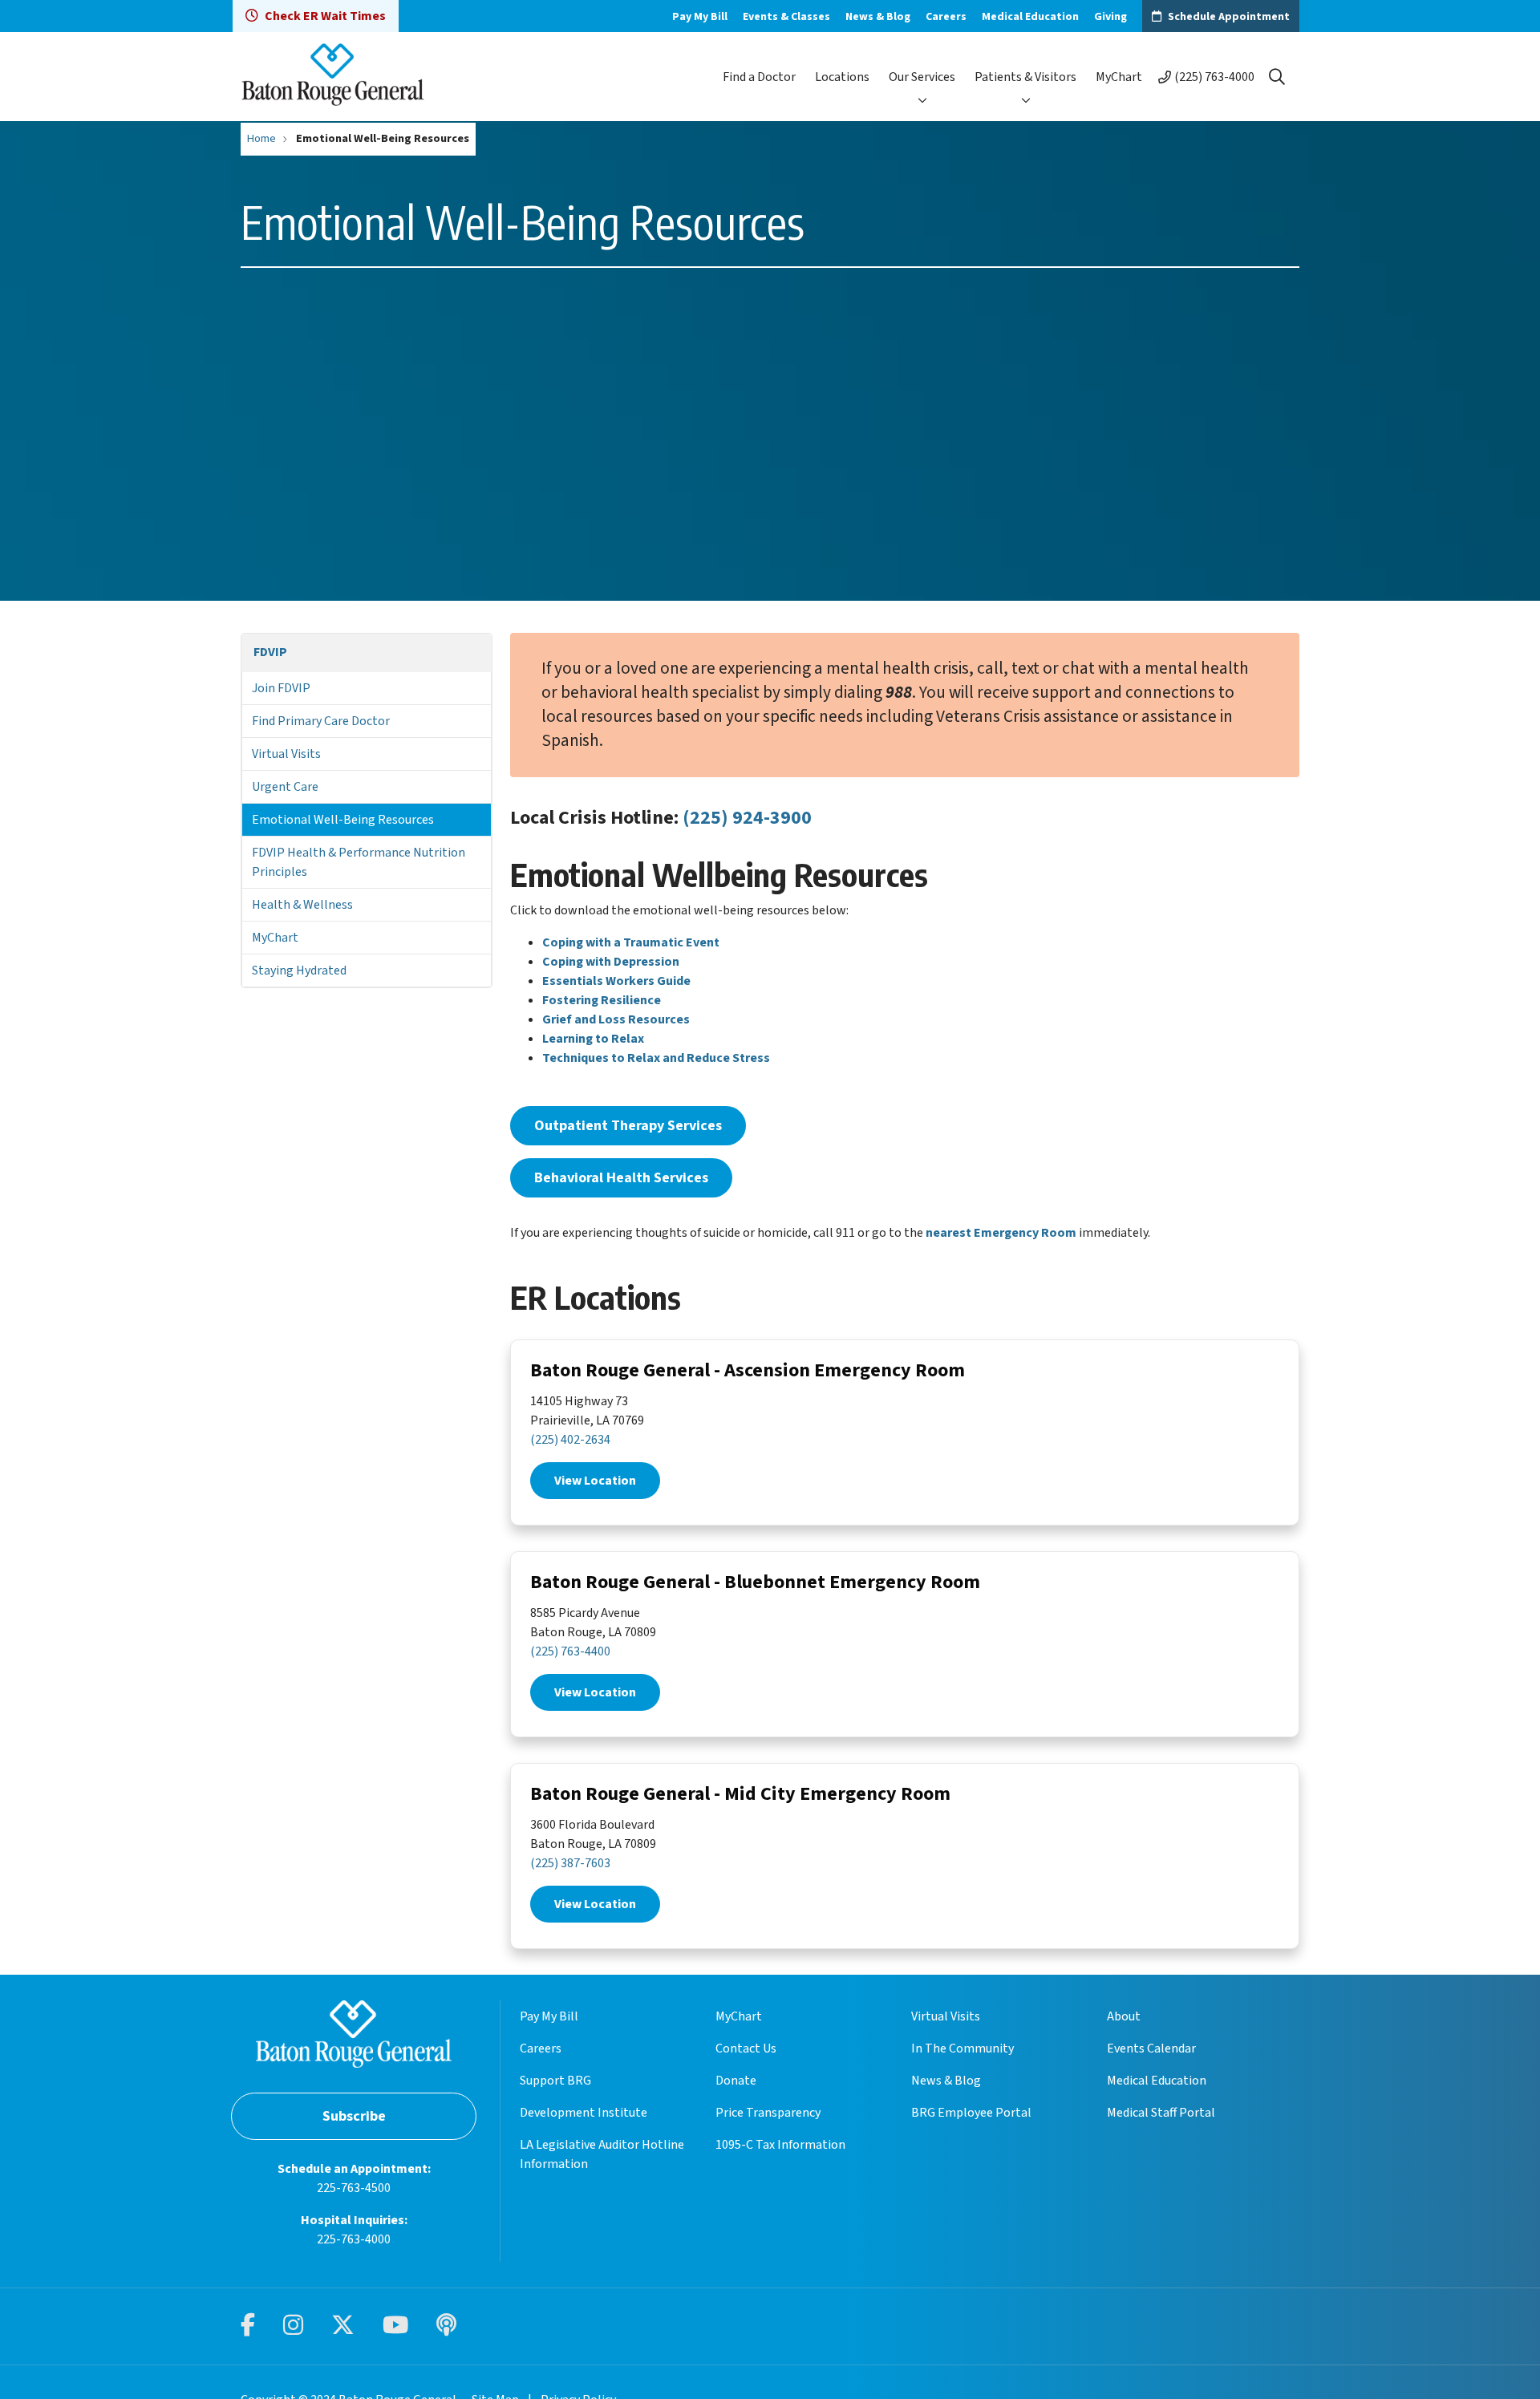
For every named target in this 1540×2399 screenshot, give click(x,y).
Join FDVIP (281, 688)
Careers (946, 17)
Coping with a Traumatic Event (631, 942)
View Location (595, 1481)
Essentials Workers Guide (616, 981)
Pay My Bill (700, 17)
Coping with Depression (611, 962)
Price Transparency (768, 2113)
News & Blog (878, 17)
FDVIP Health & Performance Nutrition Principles (359, 862)
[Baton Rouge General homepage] (333, 77)
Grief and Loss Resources (616, 1019)
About (1124, 2016)
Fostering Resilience (602, 1000)
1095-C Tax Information (780, 2145)
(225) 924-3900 (747, 818)
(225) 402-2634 (570, 1440)
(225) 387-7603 (570, 1863)
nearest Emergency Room (1001, 1233)
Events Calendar (1151, 2048)
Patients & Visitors (1025, 77)
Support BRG (555, 2081)
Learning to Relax (593, 1039)
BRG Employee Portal (971, 2113)
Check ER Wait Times (325, 16)
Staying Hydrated (299, 971)
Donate (736, 2081)
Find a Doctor (759, 77)
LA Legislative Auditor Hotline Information (602, 2154)
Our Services (922, 77)
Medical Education (1030, 17)
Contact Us (746, 2048)
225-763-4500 (354, 2188)
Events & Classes (786, 17)
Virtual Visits (286, 754)
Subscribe (354, 2116)
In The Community (962, 2048)
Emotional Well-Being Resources (343, 820)
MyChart (1119, 77)
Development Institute (584, 2113)
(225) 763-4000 (1214, 77)
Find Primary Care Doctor (321, 721)
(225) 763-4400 (570, 1651)
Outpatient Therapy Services (628, 1126)
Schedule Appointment (1229, 17)
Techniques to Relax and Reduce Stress (656, 1058)
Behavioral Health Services (621, 1178)
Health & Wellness (302, 905)
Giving (1110, 17)
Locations (842, 77)
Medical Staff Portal (1161, 2113)
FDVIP (270, 652)
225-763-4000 (354, 2239)
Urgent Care (285, 787)
